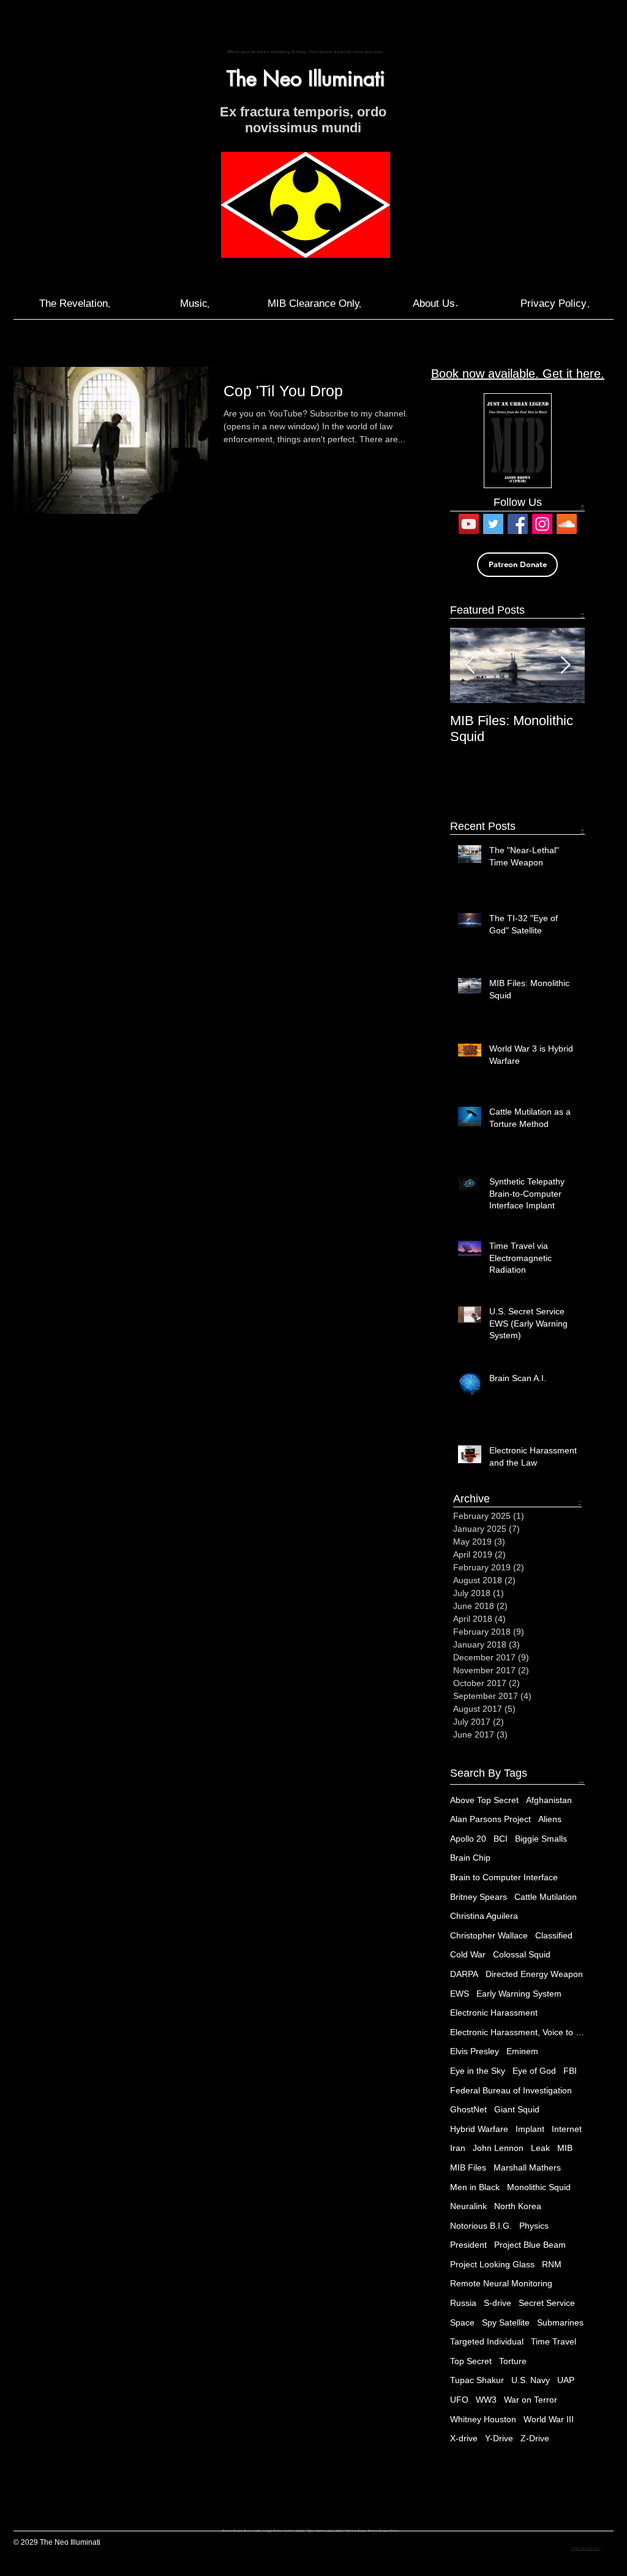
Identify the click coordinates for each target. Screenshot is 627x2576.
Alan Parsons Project (490, 1819)
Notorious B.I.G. (481, 2226)
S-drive (497, 2303)
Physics (534, 2226)
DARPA (464, 1974)
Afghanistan (549, 1800)
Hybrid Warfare (479, 2129)
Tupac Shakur (477, 2380)
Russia (463, 2303)
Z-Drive (535, 2438)
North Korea (518, 2206)
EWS (460, 1994)
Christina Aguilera (484, 1916)
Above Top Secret (484, 1800)
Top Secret (471, 2361)
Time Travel (554, 2341)
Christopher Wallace (489, 1935)
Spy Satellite (506, 2322)
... (581, 1779)
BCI (501, 1839)
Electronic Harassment (494, 2013)
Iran (458, 2148)
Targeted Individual (487, 2341)
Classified (554, 1935)
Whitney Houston (483, 2419)
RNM (552, 2264)
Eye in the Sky (478, 2071)
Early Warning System (519, 1994)
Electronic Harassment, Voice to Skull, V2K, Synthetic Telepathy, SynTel (517, 2032)
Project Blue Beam (530, 2245)
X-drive (464, 2438)
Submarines (560, 2322)
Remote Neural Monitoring (501, 2283)
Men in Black (475, 2187)
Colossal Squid (522, 1954)
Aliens (550, 1819)
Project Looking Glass (492, 2264)
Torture (513, 2361)
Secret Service (547, 2303)
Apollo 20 (468, 1839)
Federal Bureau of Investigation (511, 2090)
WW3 (486, 2400)
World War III (549, 2419)
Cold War (468, 1954)
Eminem (522, 2051)
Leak (540, 2148)
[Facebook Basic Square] (518, 524)
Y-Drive (499, 2438)
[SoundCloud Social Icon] (567, 524)
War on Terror (531, 2400)
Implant (530, 2129)
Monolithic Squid (539, 2187)
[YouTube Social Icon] (469, 524)
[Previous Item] (470, 665)
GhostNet (468, 2109)
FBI (570, 2071)
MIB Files (468, 2167)
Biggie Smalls (541, 1839)
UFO (459, 2400)
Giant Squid (517, 2109)
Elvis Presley (475, 2051)
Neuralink (468, 2206)
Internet (567, 2129)
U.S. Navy (531, 2380)
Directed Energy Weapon (534, 1974)
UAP (566, 2380)
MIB (565, 2148)
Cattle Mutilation (546, 1897)
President (468, 2245)
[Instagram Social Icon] (542, 524)
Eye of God (534, 2071)
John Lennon (498, 2148)
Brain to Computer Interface (504, 1877)
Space (462, 2322)
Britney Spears (479, 1897)
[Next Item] (565, 665)
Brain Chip (470, 1858)
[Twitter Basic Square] (493, 524)
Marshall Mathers (527, 2167)
